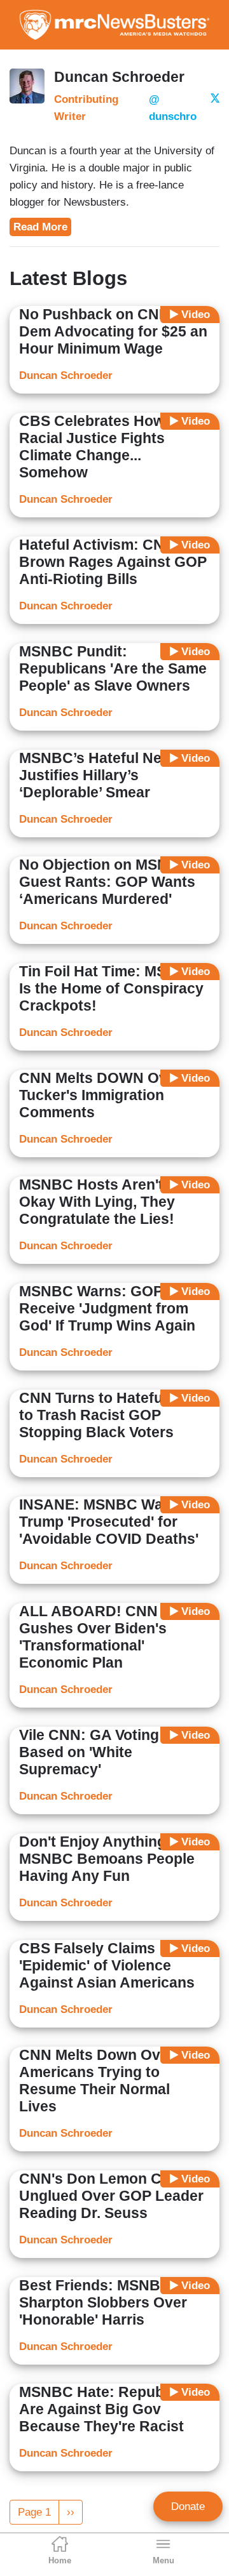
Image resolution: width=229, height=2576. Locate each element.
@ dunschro (173, 108)
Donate (188, 2506)
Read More (40, 227)
